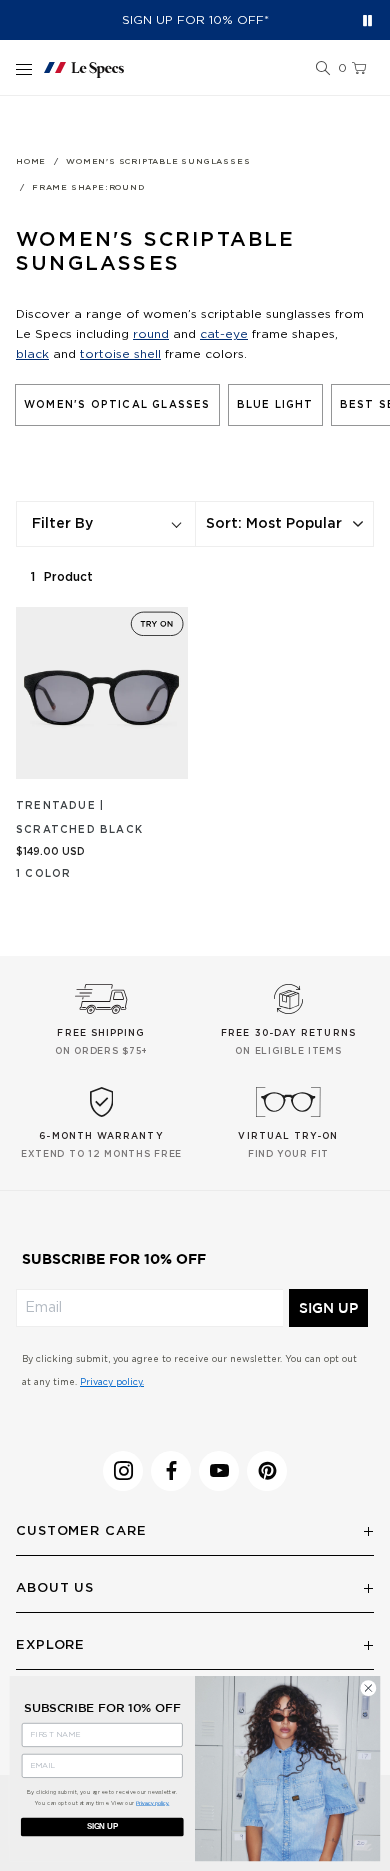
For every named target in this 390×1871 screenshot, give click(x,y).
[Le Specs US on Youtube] (219, 1471)
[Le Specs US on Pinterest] (267, 1471)
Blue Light (275, 405)
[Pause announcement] (367, 20)
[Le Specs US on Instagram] (123, 1471)
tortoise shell (120, 354)
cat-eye (224, 334)
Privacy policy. (112, 1382)
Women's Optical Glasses (117, 405)
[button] (323, 69)
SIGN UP (328, 1308)
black (32, 354)
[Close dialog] (368, 1688)
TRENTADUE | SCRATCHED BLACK (79, 818)
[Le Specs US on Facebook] (171, 1471)
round (151, 334)
